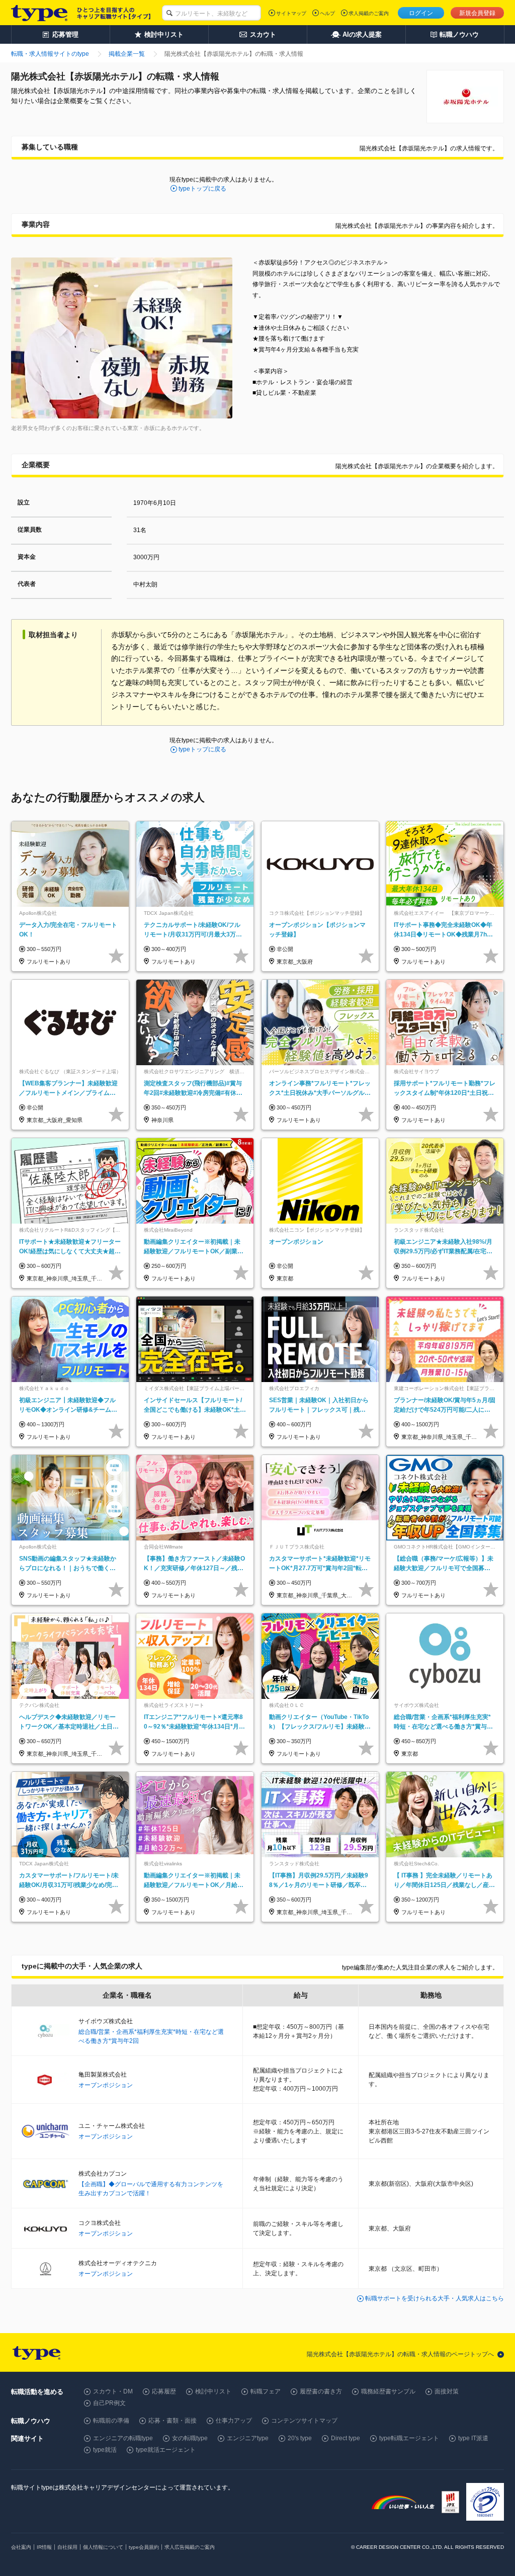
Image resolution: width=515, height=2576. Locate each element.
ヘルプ (327, 13)
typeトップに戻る (202, 189)
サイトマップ (291, 13)
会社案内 (21, 2547)
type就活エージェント (166, 2450)
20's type (300, 2438)
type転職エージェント (409, 2438)
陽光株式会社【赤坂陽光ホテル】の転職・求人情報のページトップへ (400, 2354)
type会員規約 (144, 2547)
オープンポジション (106, 2085)
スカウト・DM (113, 2391)
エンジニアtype (248, 2438)
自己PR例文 (109, 2403)
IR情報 (44, 2547)
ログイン (421, 13)
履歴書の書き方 (321, 2391)
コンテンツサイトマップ (304, 2421)
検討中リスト (213, 2391)
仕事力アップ (234, 2421)
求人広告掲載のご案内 (190, 2547)
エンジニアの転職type (123, 2438)
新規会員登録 (477, 13)
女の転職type (190, 2438)
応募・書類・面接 (173, 2421)
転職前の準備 (111, 2421)
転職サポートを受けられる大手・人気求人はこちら (435, 2298)
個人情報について (103, 2547)
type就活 (105, 2450)
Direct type (346, 2438)
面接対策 (447, 2391)
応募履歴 (164, 2391)
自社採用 (67, 2547)
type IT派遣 (473, 2438)
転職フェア (266, 2391)
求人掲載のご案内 (369, 13)
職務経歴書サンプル (388, 2391)
